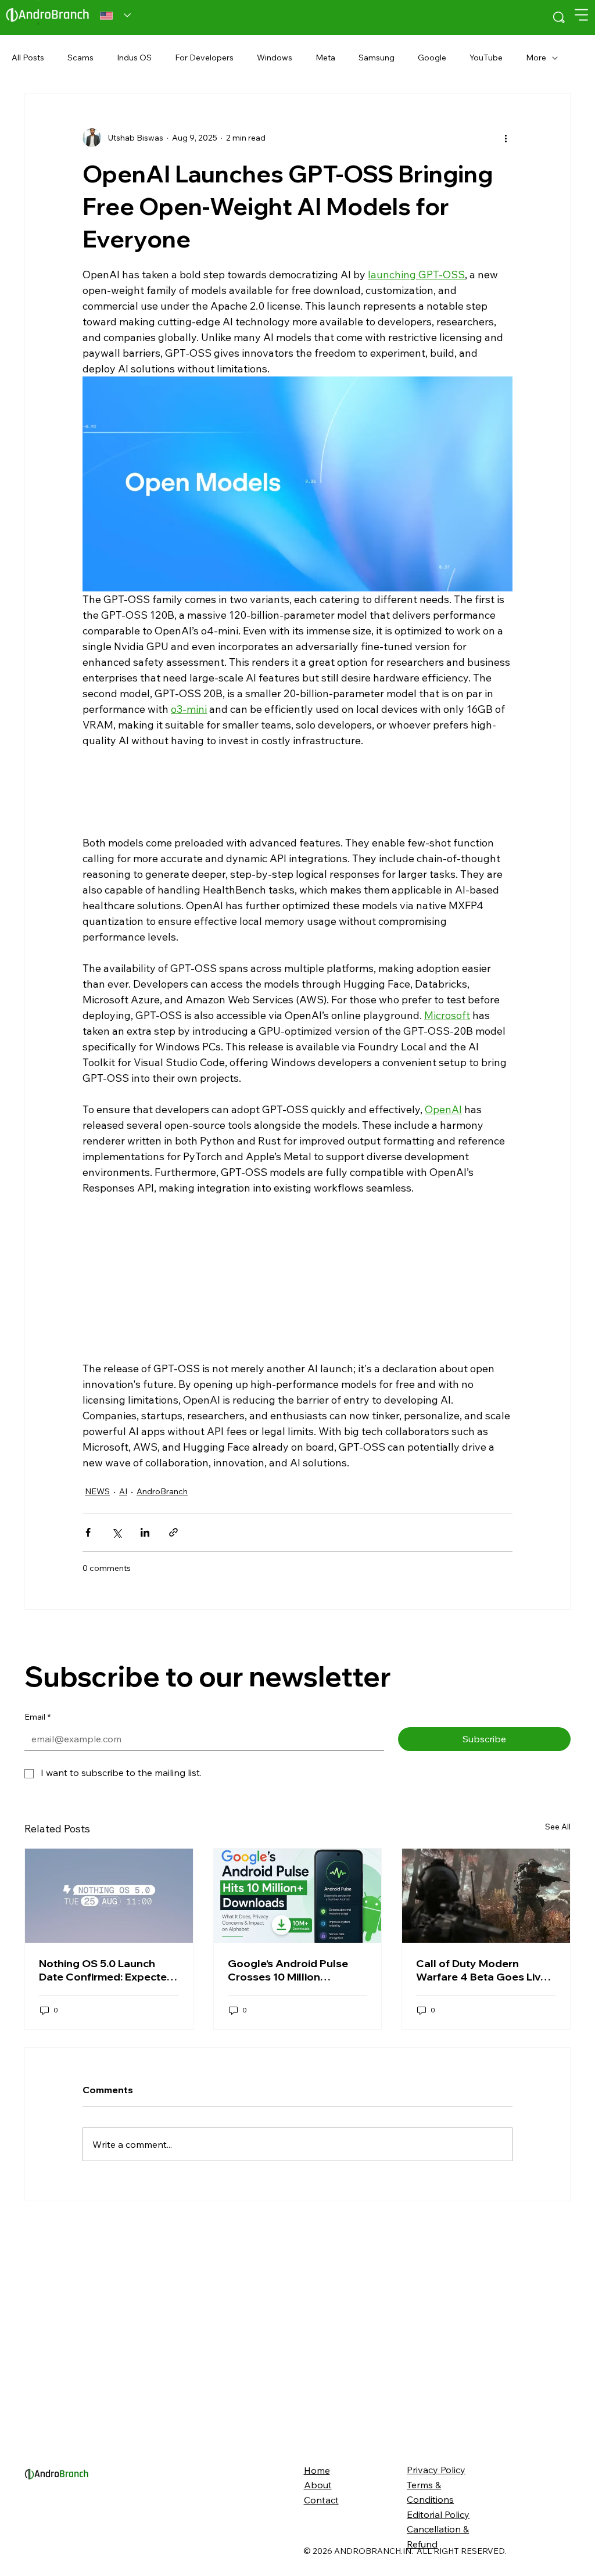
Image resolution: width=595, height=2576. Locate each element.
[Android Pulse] (298, 1896)
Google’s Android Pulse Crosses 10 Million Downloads (288, 1970)
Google (432, 58)
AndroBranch (162, 1491)
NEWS (97, 1491)
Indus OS (134, 58)
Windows (275, 58)
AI (123, 1491)
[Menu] (582, 15)
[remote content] (297, 792)
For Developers (204, 58)
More (536, 58)
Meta (325, 58)
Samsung (377, 58)
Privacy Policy (436, 2470)
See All (558, 1827)
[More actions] (506, 138)
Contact (321, 2500)
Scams (80, 58)
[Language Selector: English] (115, 16)
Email (37, 1717)
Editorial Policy (438, 2514)
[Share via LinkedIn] (145, 1532)
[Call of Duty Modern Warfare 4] (486, 1896)
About (318, 2485)
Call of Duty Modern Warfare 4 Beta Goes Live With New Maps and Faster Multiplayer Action (484, 1970)
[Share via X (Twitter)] (117, 1532)
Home (317, 2470)
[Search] (559, 17)
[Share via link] (173, 1532)
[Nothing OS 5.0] (109, 1896)
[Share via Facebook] (88, 1532)
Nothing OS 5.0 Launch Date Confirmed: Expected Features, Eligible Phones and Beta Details (106, 1970)
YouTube (486, 58)
